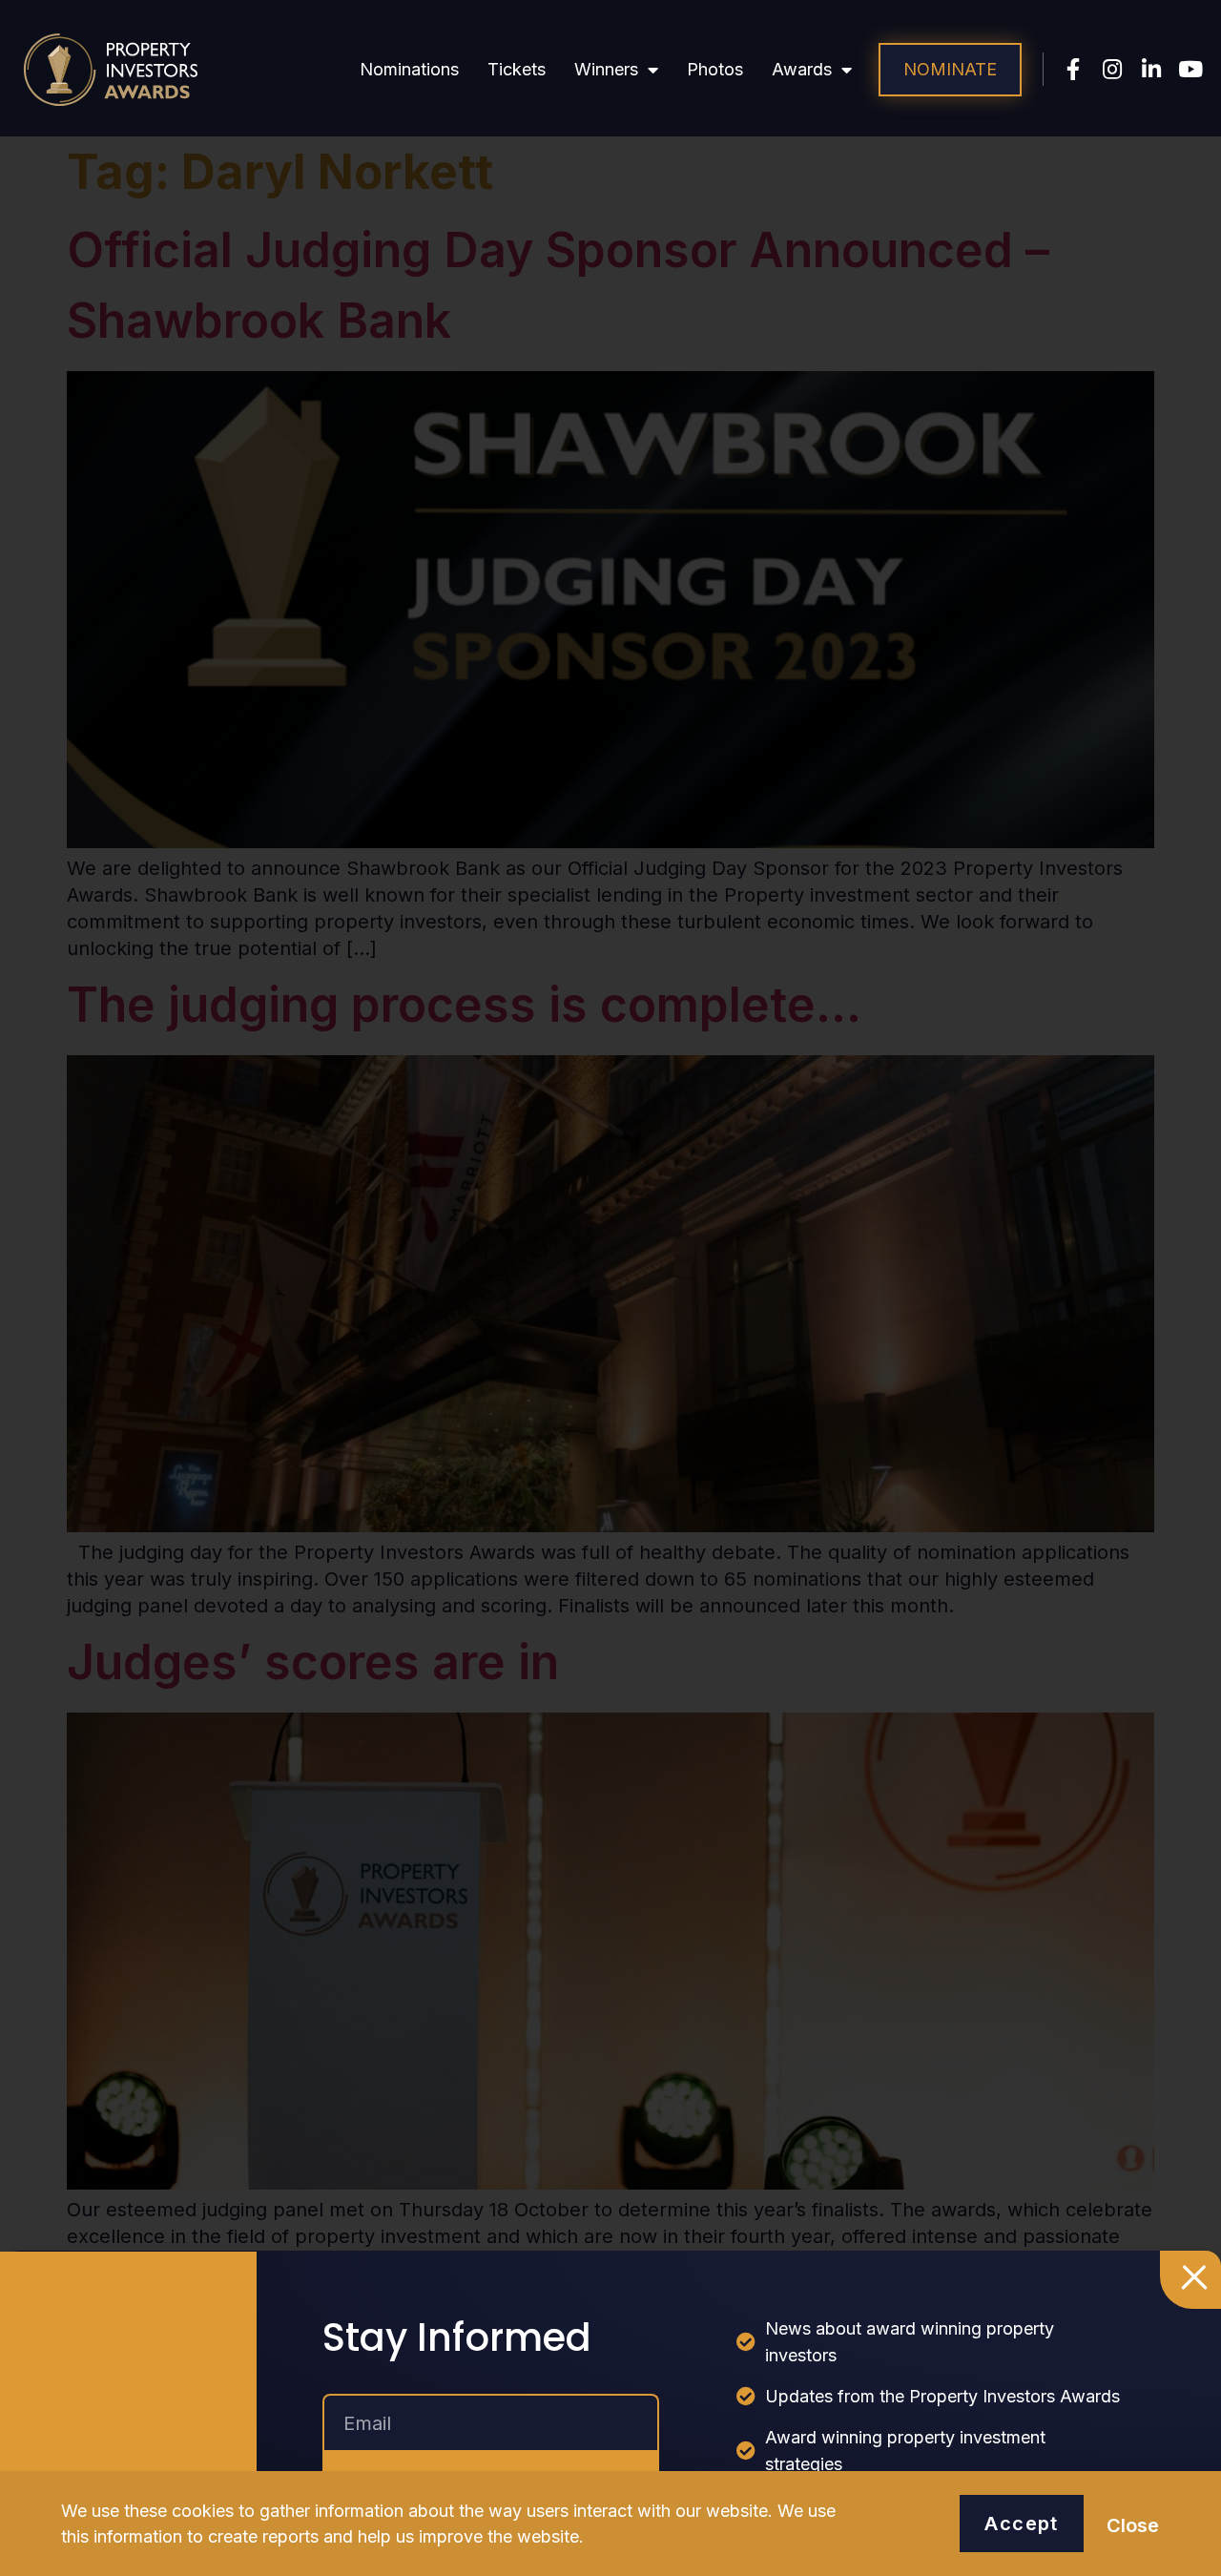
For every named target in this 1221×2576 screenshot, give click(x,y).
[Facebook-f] (1074, 69)
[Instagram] (1113, 69)
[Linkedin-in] (1152, 69)
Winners (606, 69)
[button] (950, 70)
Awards (802, 69)
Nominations (409, 69)
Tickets (517, 69)
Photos (715, 69)
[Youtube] (1191, 69)
